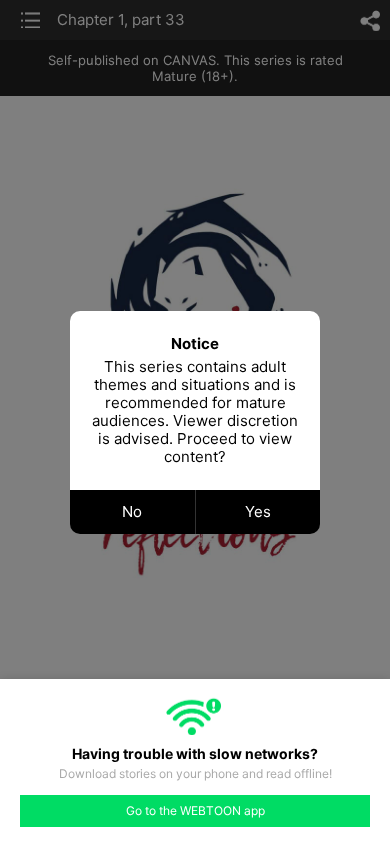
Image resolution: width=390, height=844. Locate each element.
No (132, 511)
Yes (258, 511)
